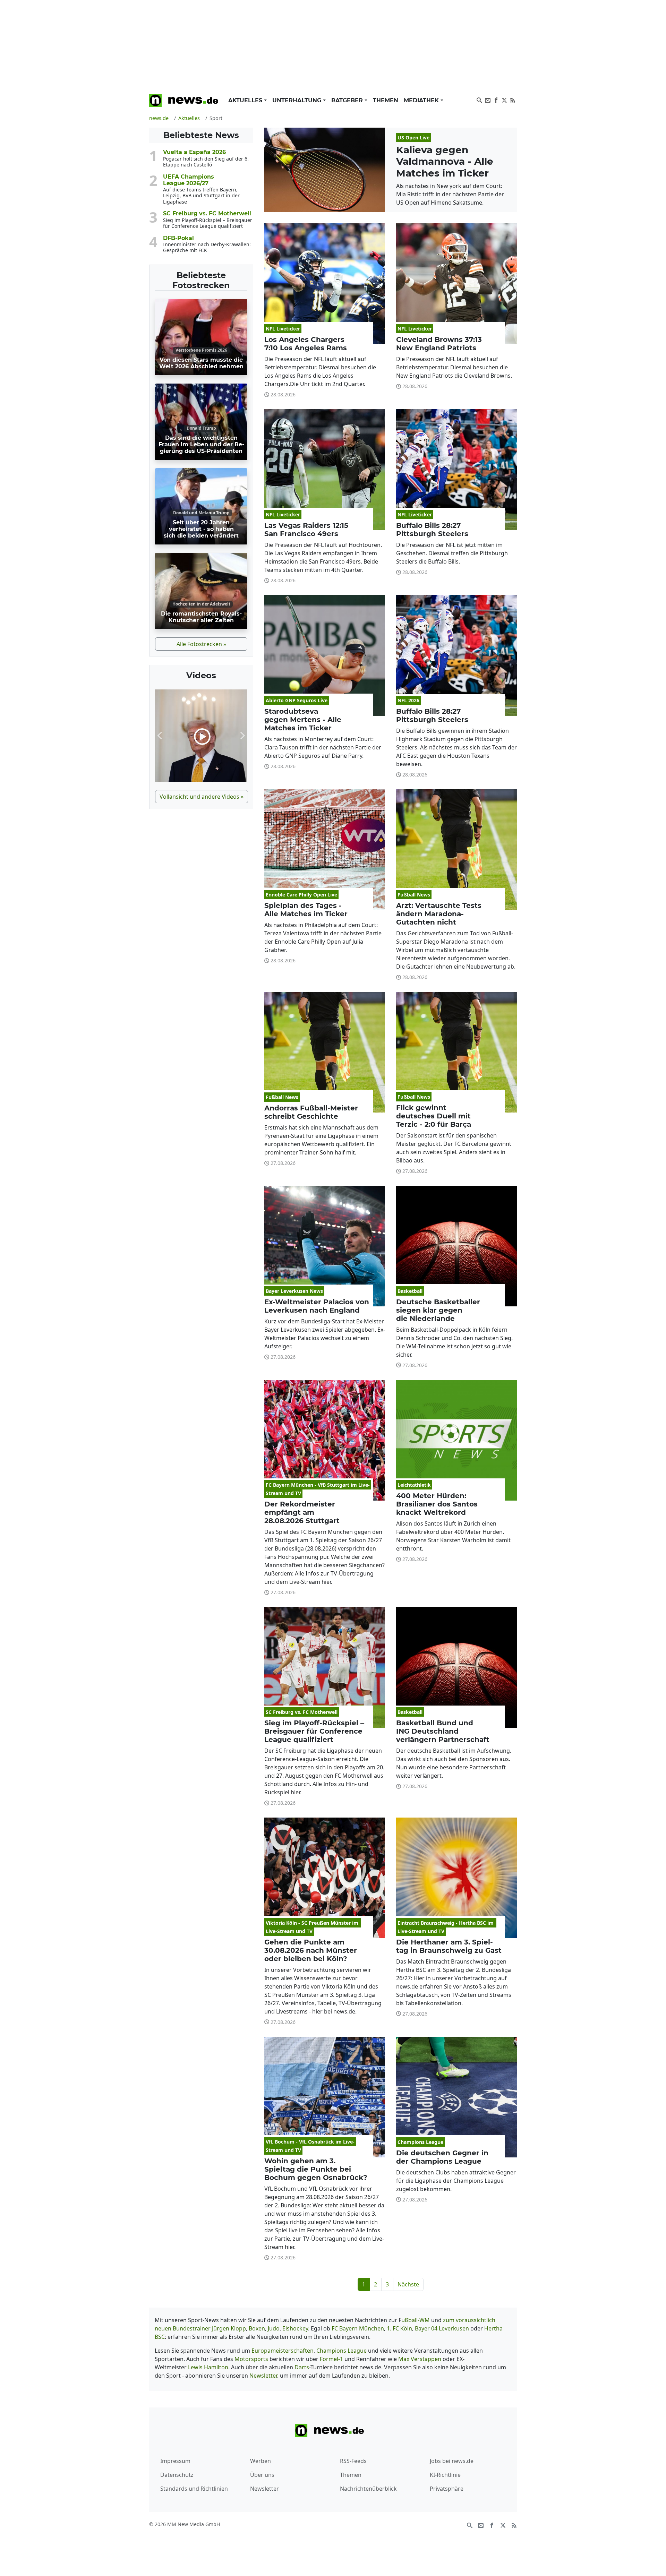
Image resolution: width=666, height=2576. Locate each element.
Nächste (408, 2284)
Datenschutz (177, 2475)
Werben (261, 2461)
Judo (274, 2328)
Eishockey (295, 2328)
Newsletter (263, 2376)
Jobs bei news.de (452, 2461)
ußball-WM (416, 2320)
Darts (302, 2367)
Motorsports (251, 2359)
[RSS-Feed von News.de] (513, 100)
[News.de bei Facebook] (496, 100)
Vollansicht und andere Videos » (202, 797)
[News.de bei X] (504, 100)
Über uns (262, 2475)
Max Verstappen (420, 2359)
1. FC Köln (399, 2328)
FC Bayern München (358, 2328)
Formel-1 (331, 2359)
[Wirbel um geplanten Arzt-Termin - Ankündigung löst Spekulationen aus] (201, 736)
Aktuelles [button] (246, 100)
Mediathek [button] (422, 100)
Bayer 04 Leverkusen (443, 2328)
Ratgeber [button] (348, 100)
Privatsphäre (447, 2489)
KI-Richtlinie (445, 2475)
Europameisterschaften (283, 2351)
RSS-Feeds (353, 2461)
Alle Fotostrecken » (201, 644)
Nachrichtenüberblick (368, 2489)
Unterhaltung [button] (298, 100)
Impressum (175, 2461)
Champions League (341, 2351)
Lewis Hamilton (208, 2367)
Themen (386, 100)
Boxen (257, 2328)
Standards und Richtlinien (194, 2489)
